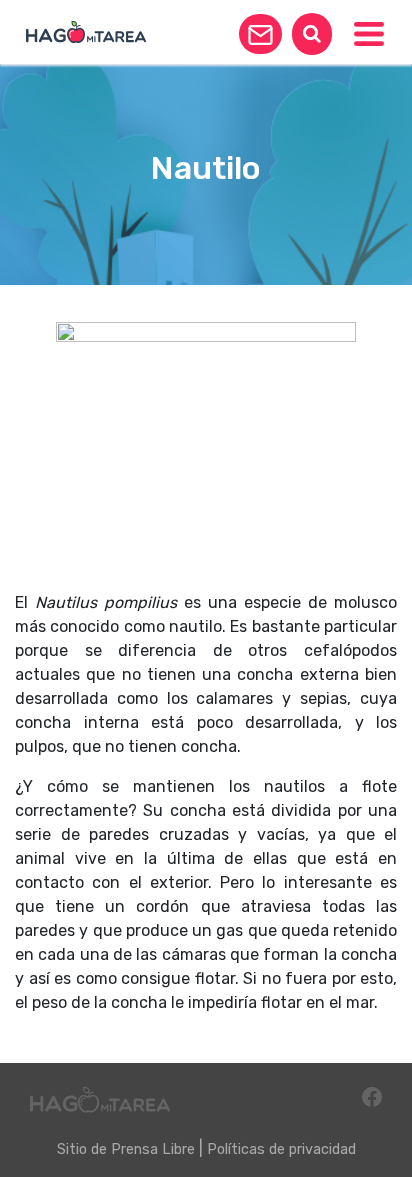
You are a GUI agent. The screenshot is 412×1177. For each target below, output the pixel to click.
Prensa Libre (153, 1149)
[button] (260, 34)
